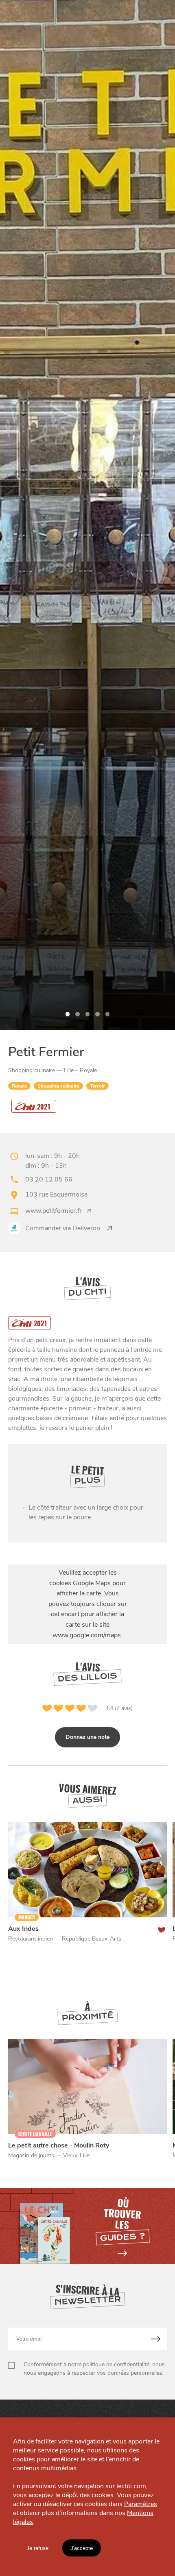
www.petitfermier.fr (54, 1211)
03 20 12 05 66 (49, 1179)
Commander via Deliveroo (63, 1228)
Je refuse (37, 2548)
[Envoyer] (156, 2339)
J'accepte (82, 2548)
